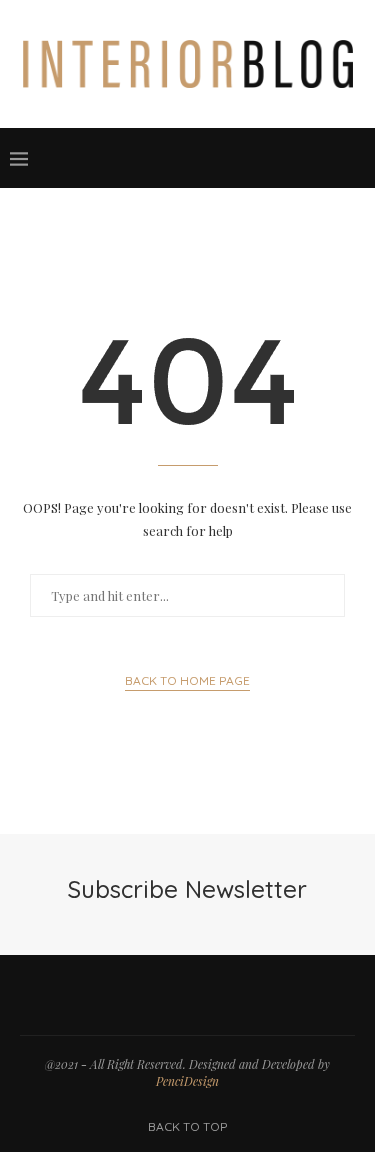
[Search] (355, 158)
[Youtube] (287, 158)
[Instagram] (247, 158)
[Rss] (327, 158)
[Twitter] (227, 158)
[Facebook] (207, 158)
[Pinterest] (267, 158)
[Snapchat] (307, 158)
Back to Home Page (187, 680)
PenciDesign (187, 1081)
